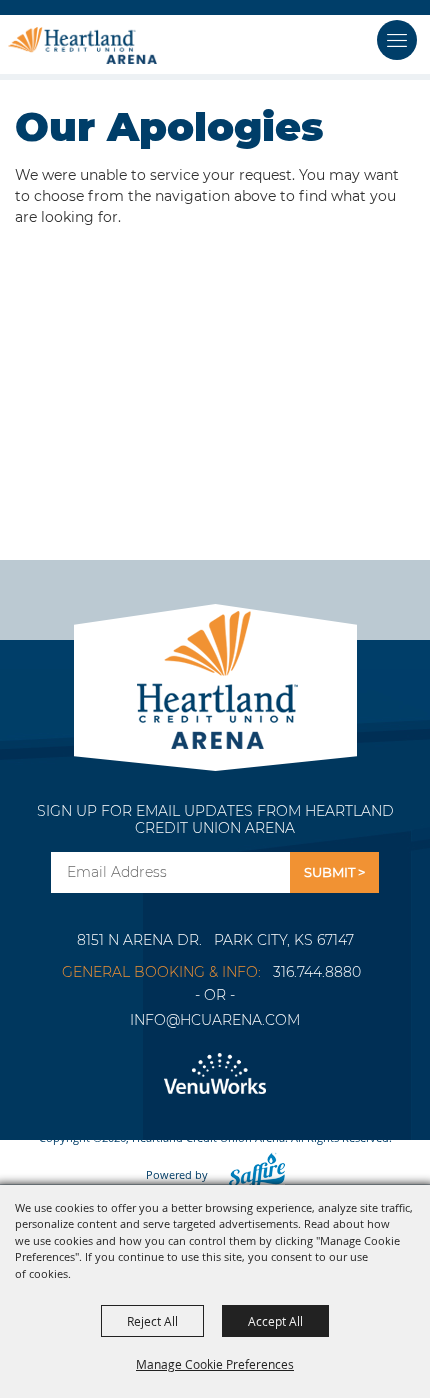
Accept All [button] (275, 1321)
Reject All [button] (152, 1321)
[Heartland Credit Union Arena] (82, 45)
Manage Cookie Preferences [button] (215, 1364)
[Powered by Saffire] (251, 1174)
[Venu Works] (215, 1074)
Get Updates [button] (334, 872)
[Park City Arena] (215, 674)
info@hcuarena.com (215, 1020)
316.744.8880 (317, 972)
